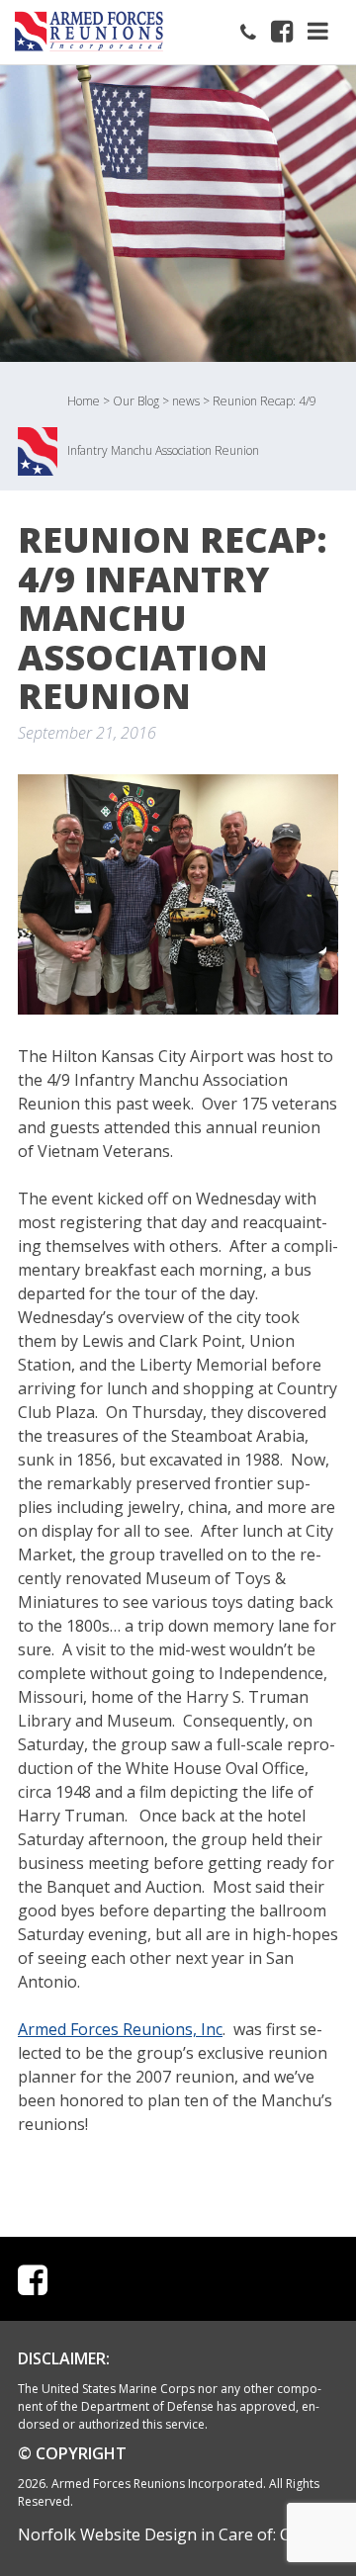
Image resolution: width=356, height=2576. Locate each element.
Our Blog (136, 401)
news (186, 401)
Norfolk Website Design (107, 2534)
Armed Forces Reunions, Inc (120, 2029)
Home (84, 401)
